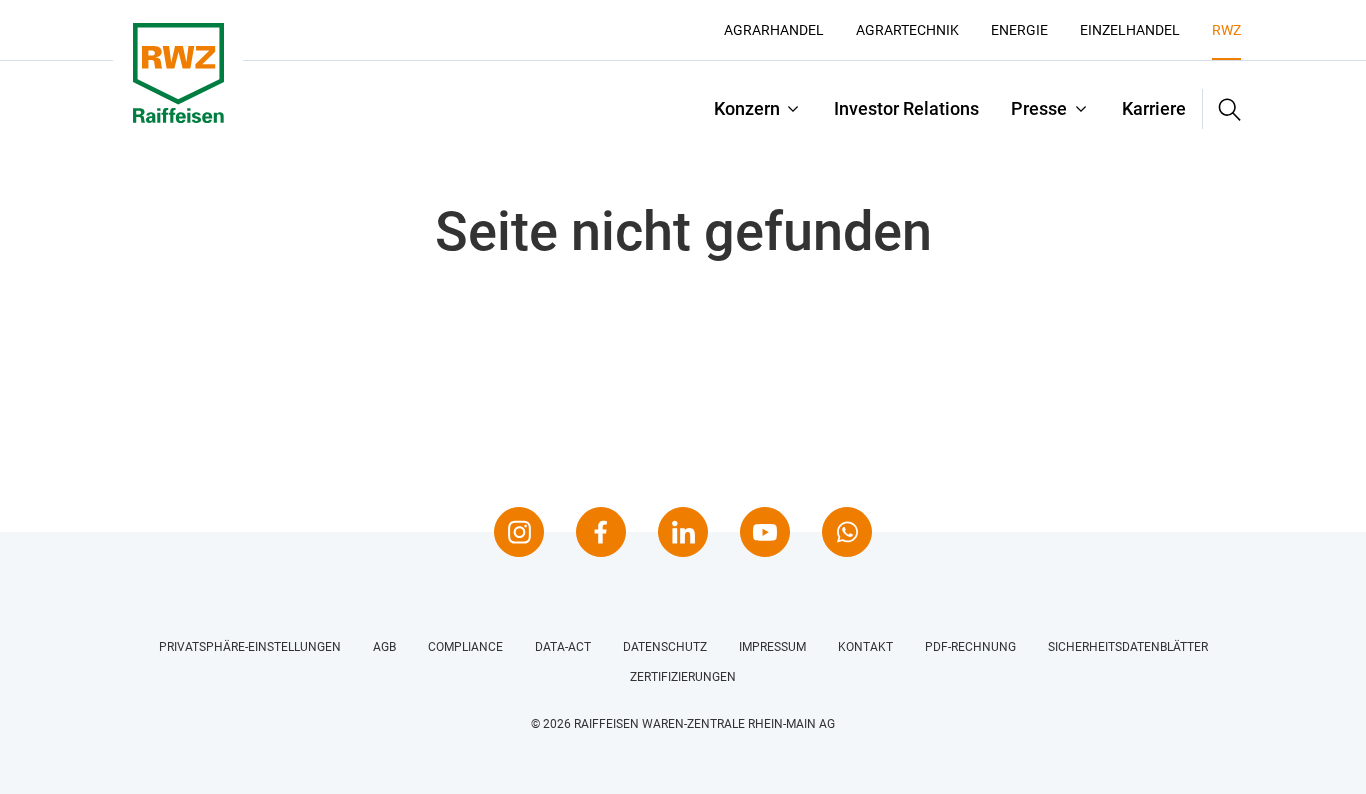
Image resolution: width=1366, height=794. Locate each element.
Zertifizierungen (683, 677)
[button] (1222, 109)
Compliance (465, 647)
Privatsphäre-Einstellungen (250, 647)
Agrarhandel (774, 30)
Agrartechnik (907, 30)
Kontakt (865, 647)
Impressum (772, 647)
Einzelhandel (1130, 30)
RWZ (1226, 30)
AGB (384, 647)
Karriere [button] (1154, 108)
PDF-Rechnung (970, 647)
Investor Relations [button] (906, 108)
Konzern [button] (747, 108)
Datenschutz (665, 647)
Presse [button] (1039, 108)
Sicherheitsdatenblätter (1128, 647)
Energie (1019, 30)
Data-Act (563, 647)
